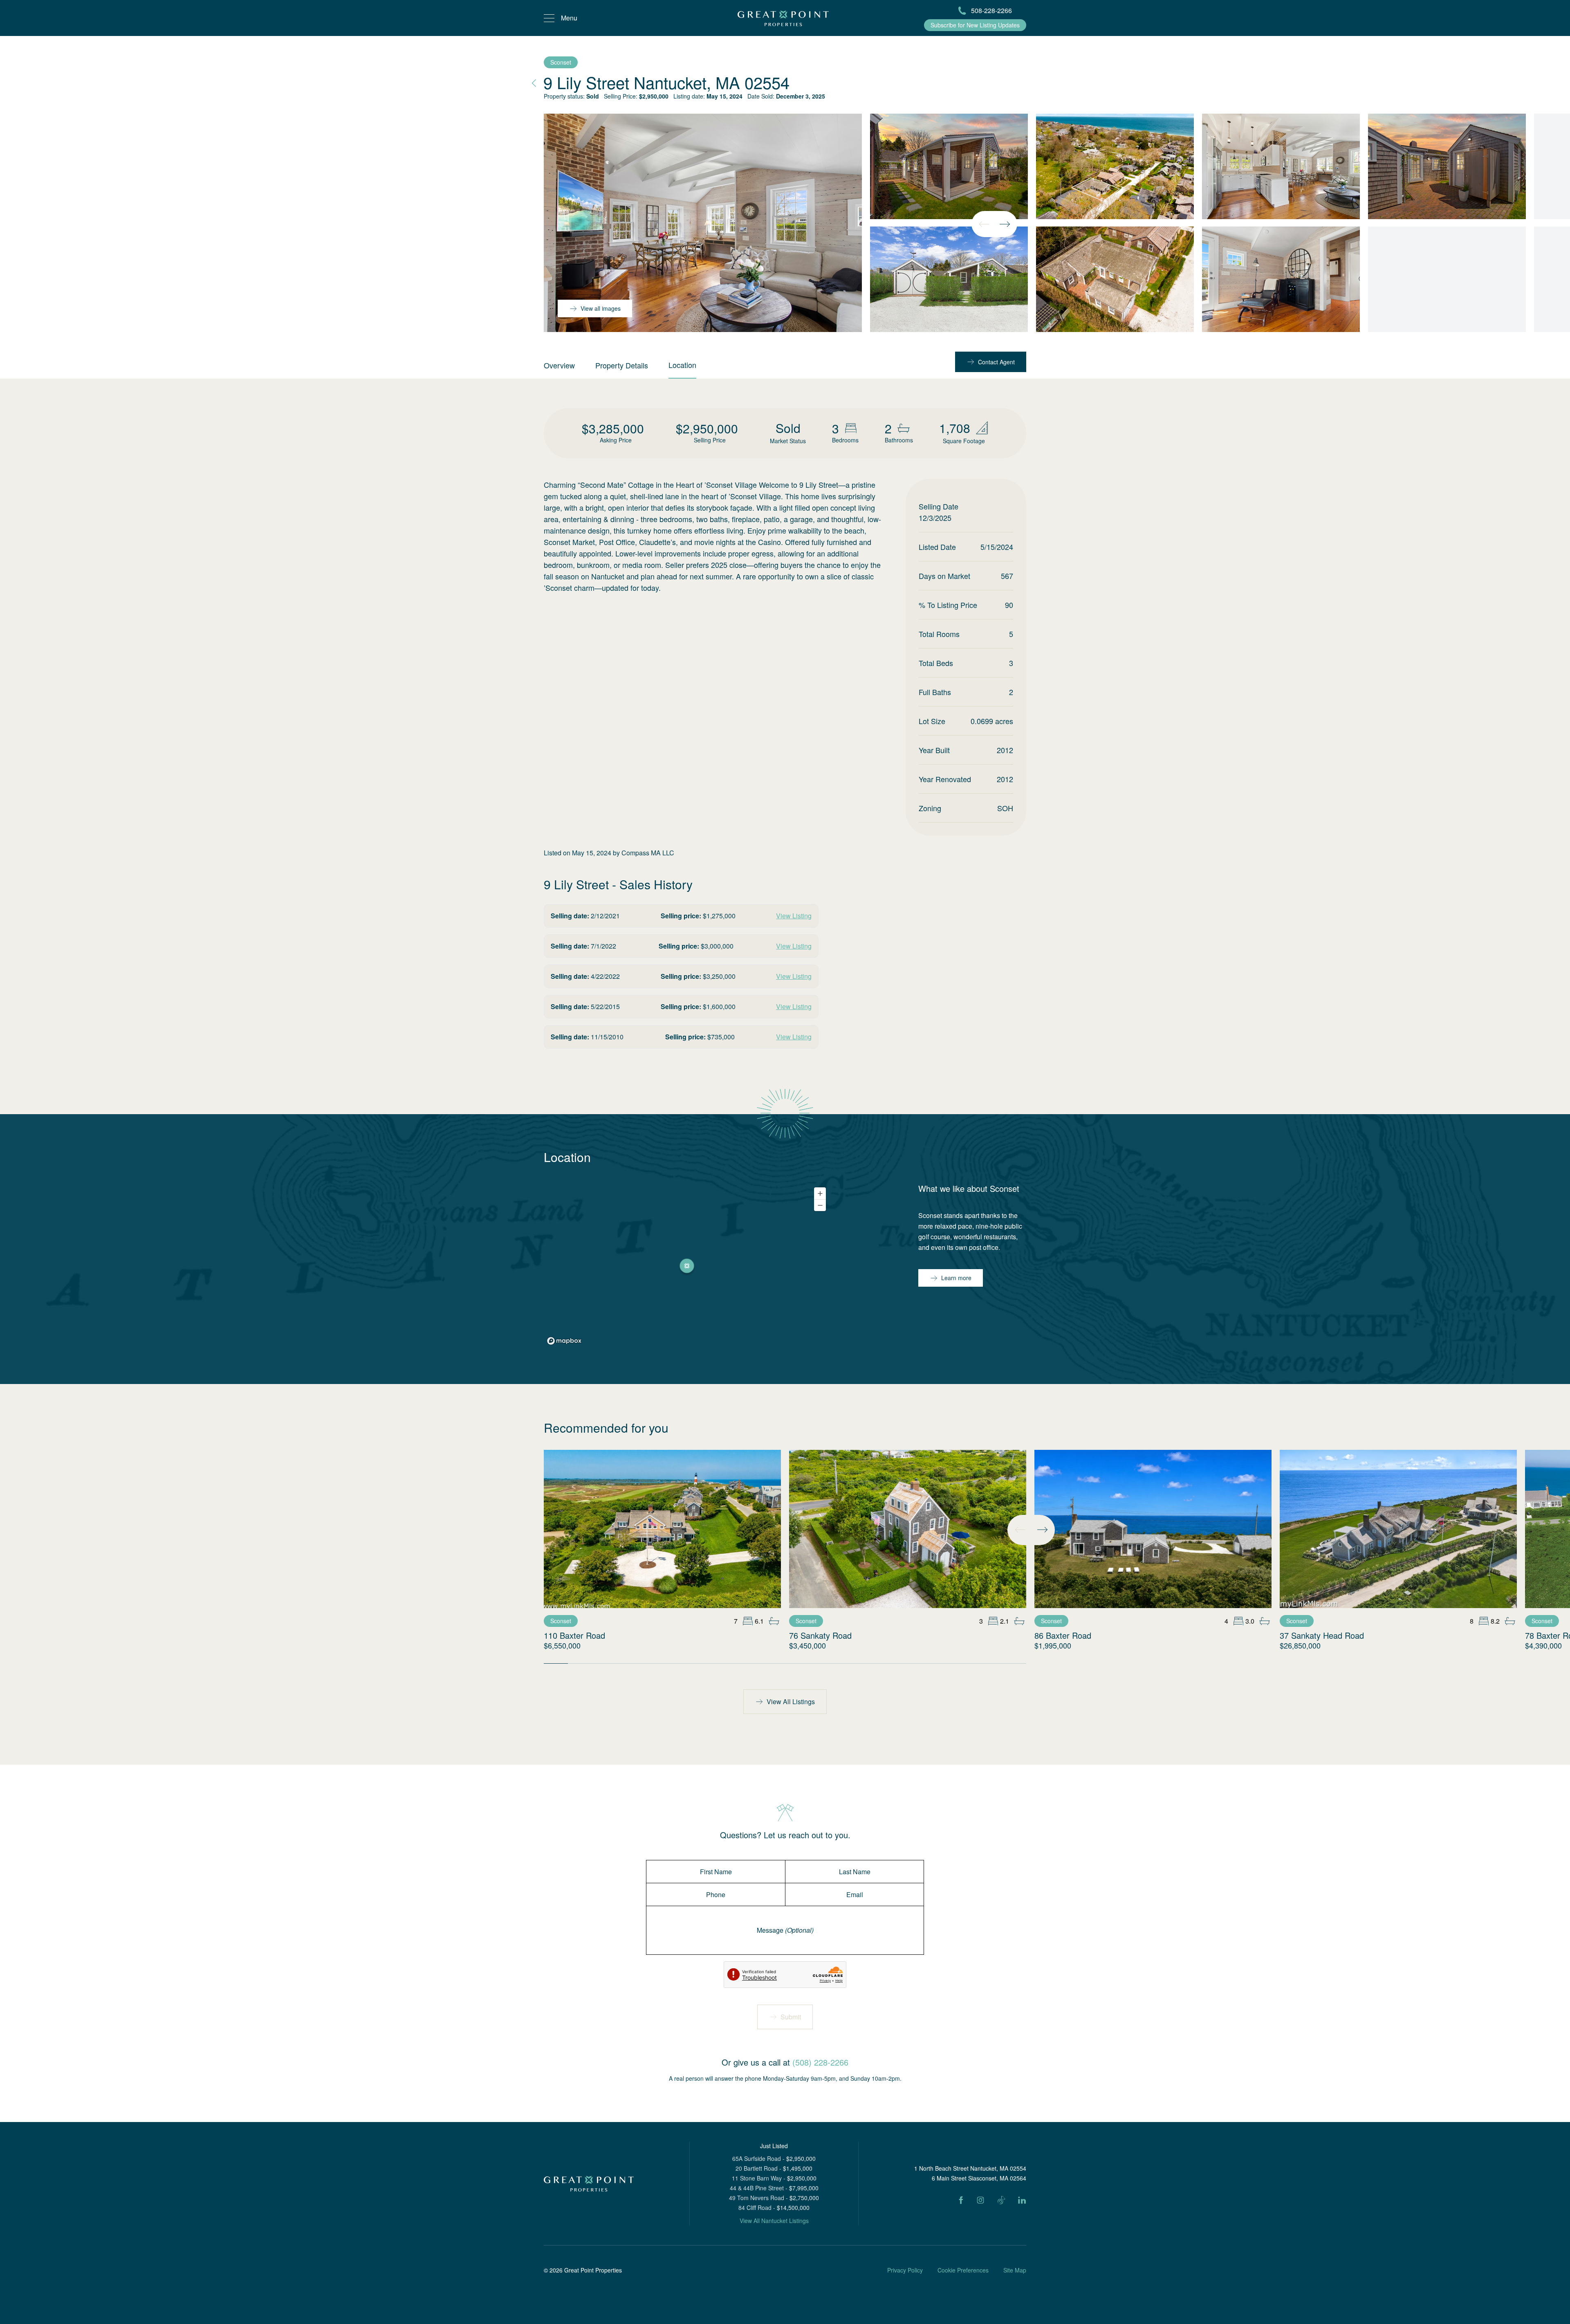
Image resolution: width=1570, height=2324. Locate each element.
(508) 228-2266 (820, 2062)
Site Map (1015, 2270)
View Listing (794, 916)
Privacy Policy (905, 2270)
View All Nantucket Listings (774, 2221)
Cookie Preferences (963, 2270)
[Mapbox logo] (564, 1341)
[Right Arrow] (1005, 224)
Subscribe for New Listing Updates (975, 25)
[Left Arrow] (984, 224)
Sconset (561, 62)
